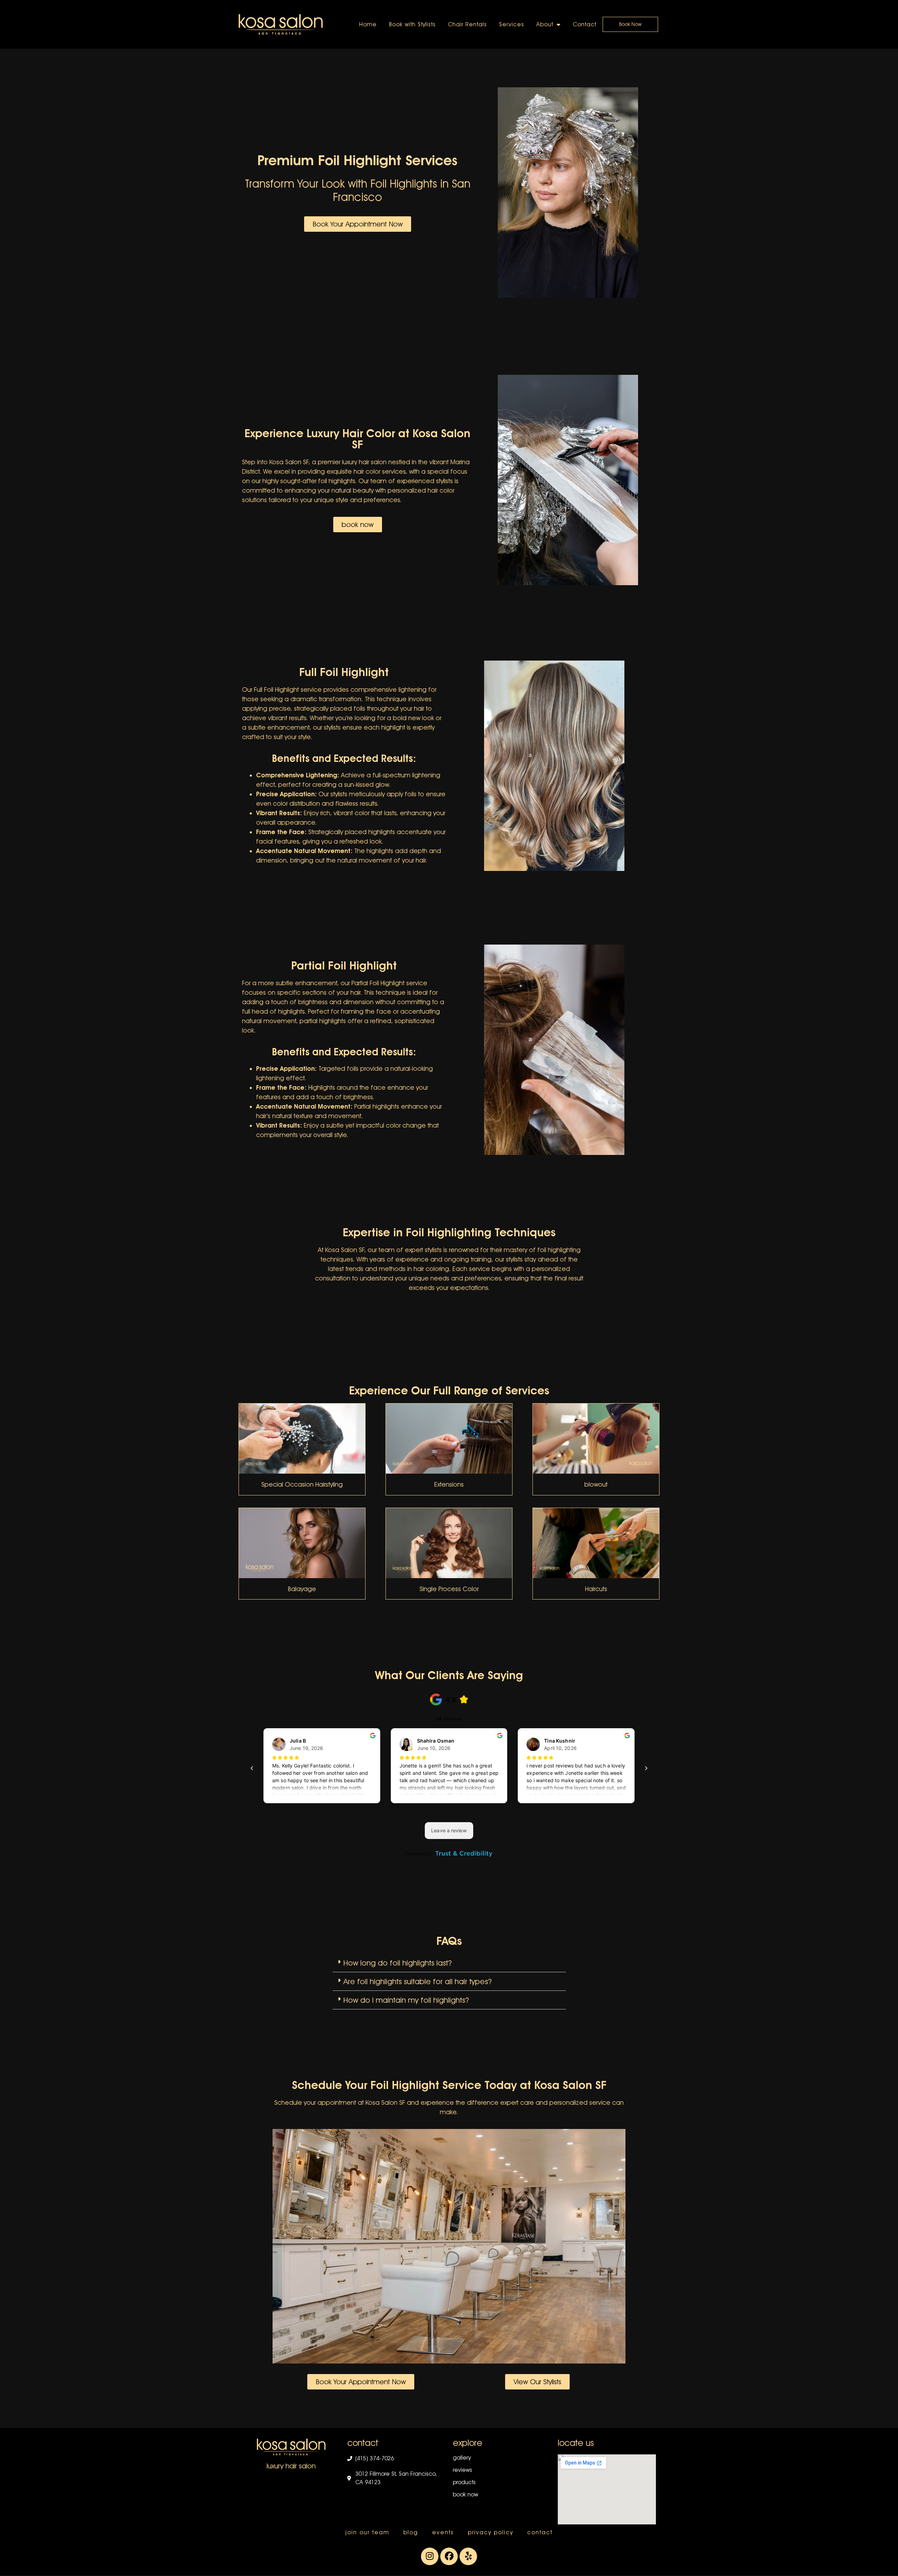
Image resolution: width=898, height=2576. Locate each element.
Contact (585, 24)
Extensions (449, 1484)
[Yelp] (468, 2556)
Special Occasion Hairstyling (302, 1484)
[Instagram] (430, 2556)
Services (512, 24)
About (545, 24)
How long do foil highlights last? (398, 1963)
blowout (596, 1484)
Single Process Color (449, 1589)
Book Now (630, 24)
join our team (367, 2532)
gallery (462, 2458)
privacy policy (491, 2532)
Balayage (302, 1589)
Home (368, 24)
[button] (449, 1963)
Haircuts (596, 1589)
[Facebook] (449, 2556)
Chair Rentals (467, 24)
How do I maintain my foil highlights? (406, 2000)
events (443, 2532)
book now (465, 2494)
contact (540, 2532)
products (464, 2482)
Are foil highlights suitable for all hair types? (418, 1981)
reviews (463, 2470)
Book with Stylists (412, 24)
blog (411, 2532)
